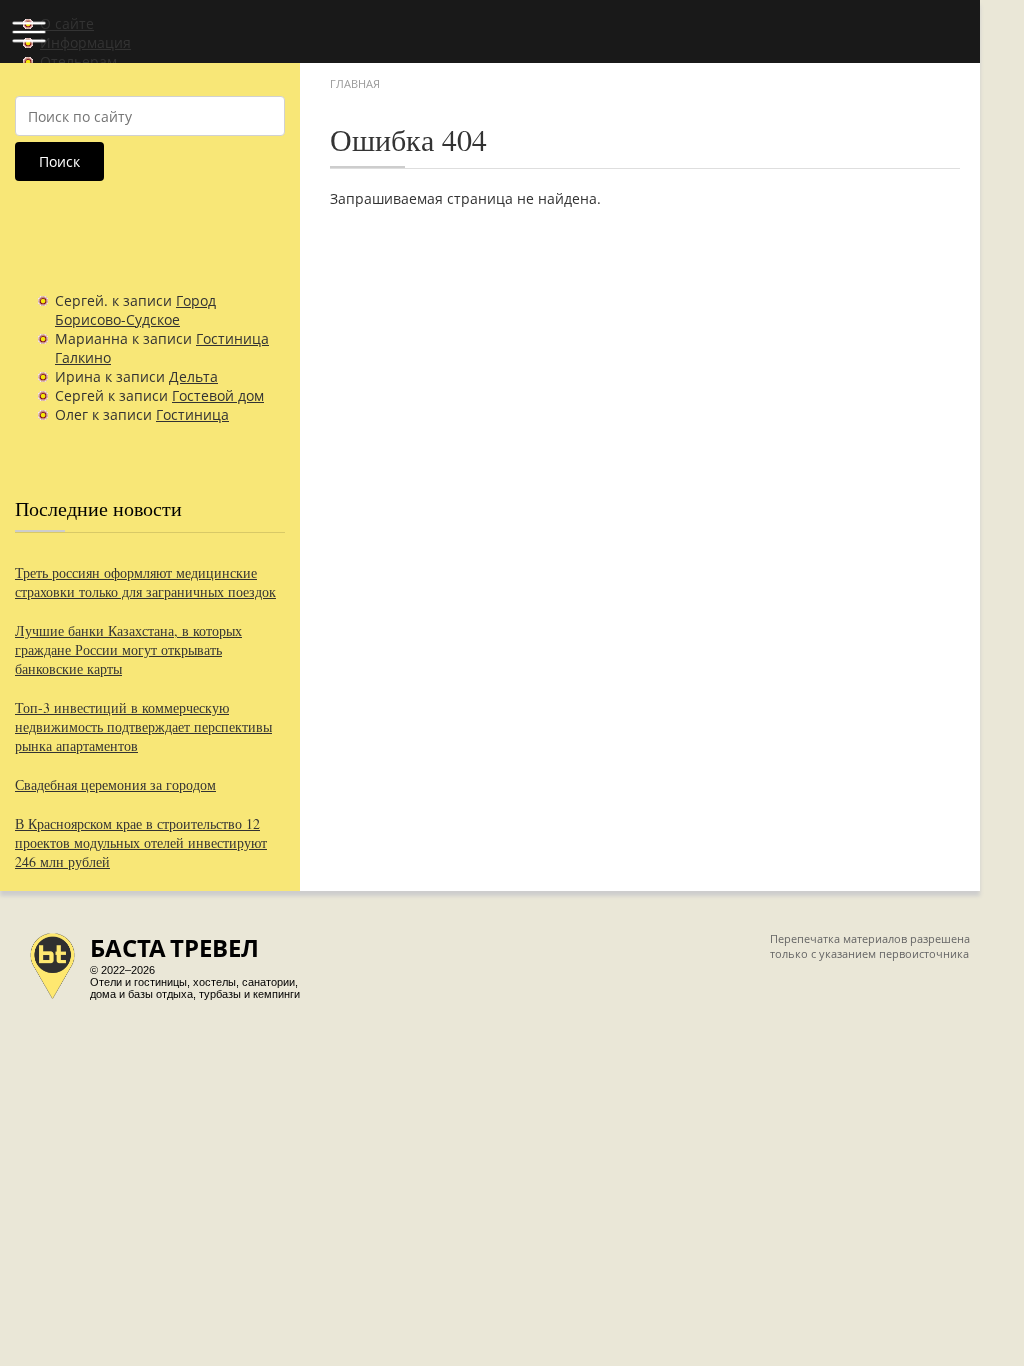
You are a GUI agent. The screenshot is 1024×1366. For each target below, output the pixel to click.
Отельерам (78, 61)
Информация (85, 42)
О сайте (67, 23)
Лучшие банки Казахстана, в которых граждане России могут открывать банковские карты (128, 649)
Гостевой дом (218, 395)
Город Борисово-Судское (135, 310)
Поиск (59, 161)
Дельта (193, 376)
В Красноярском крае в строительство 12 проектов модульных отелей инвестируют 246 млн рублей (141, 842)
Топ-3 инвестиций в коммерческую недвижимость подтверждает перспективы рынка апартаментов (143, 726)
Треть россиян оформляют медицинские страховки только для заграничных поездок (145, 582)
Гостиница (192, 414)
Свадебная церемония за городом (115, 784)
